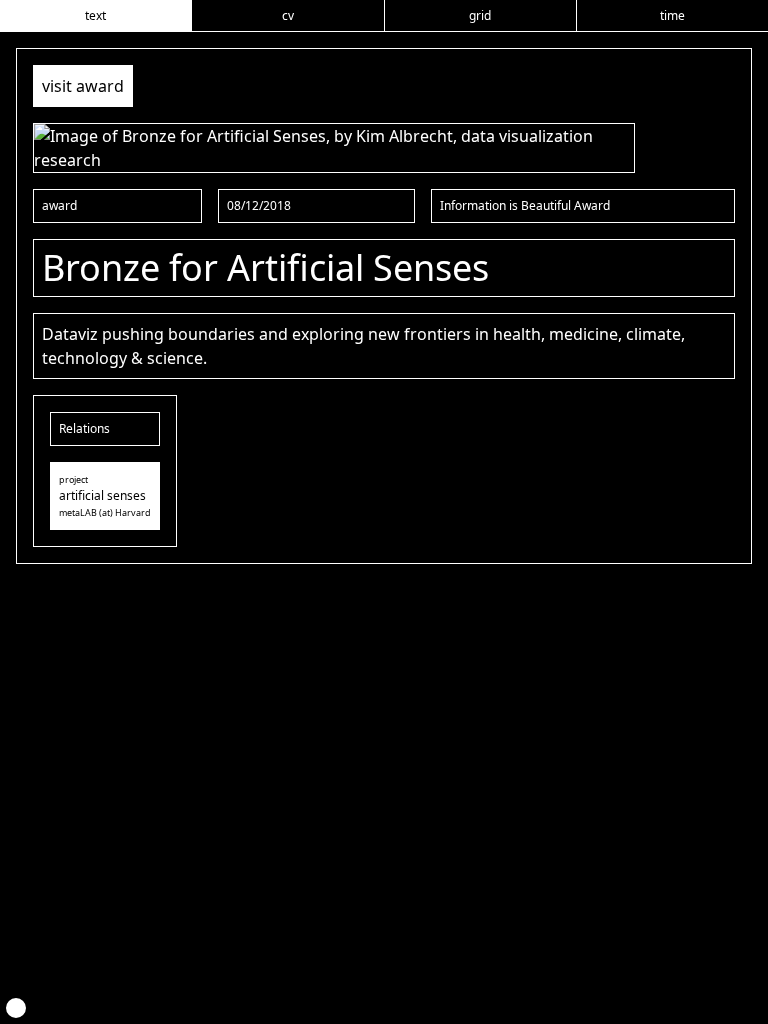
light (16, 1008)
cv (288, 15)
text (95, 15)
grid (480, 15)
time (672, 15)
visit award (83, 86)
